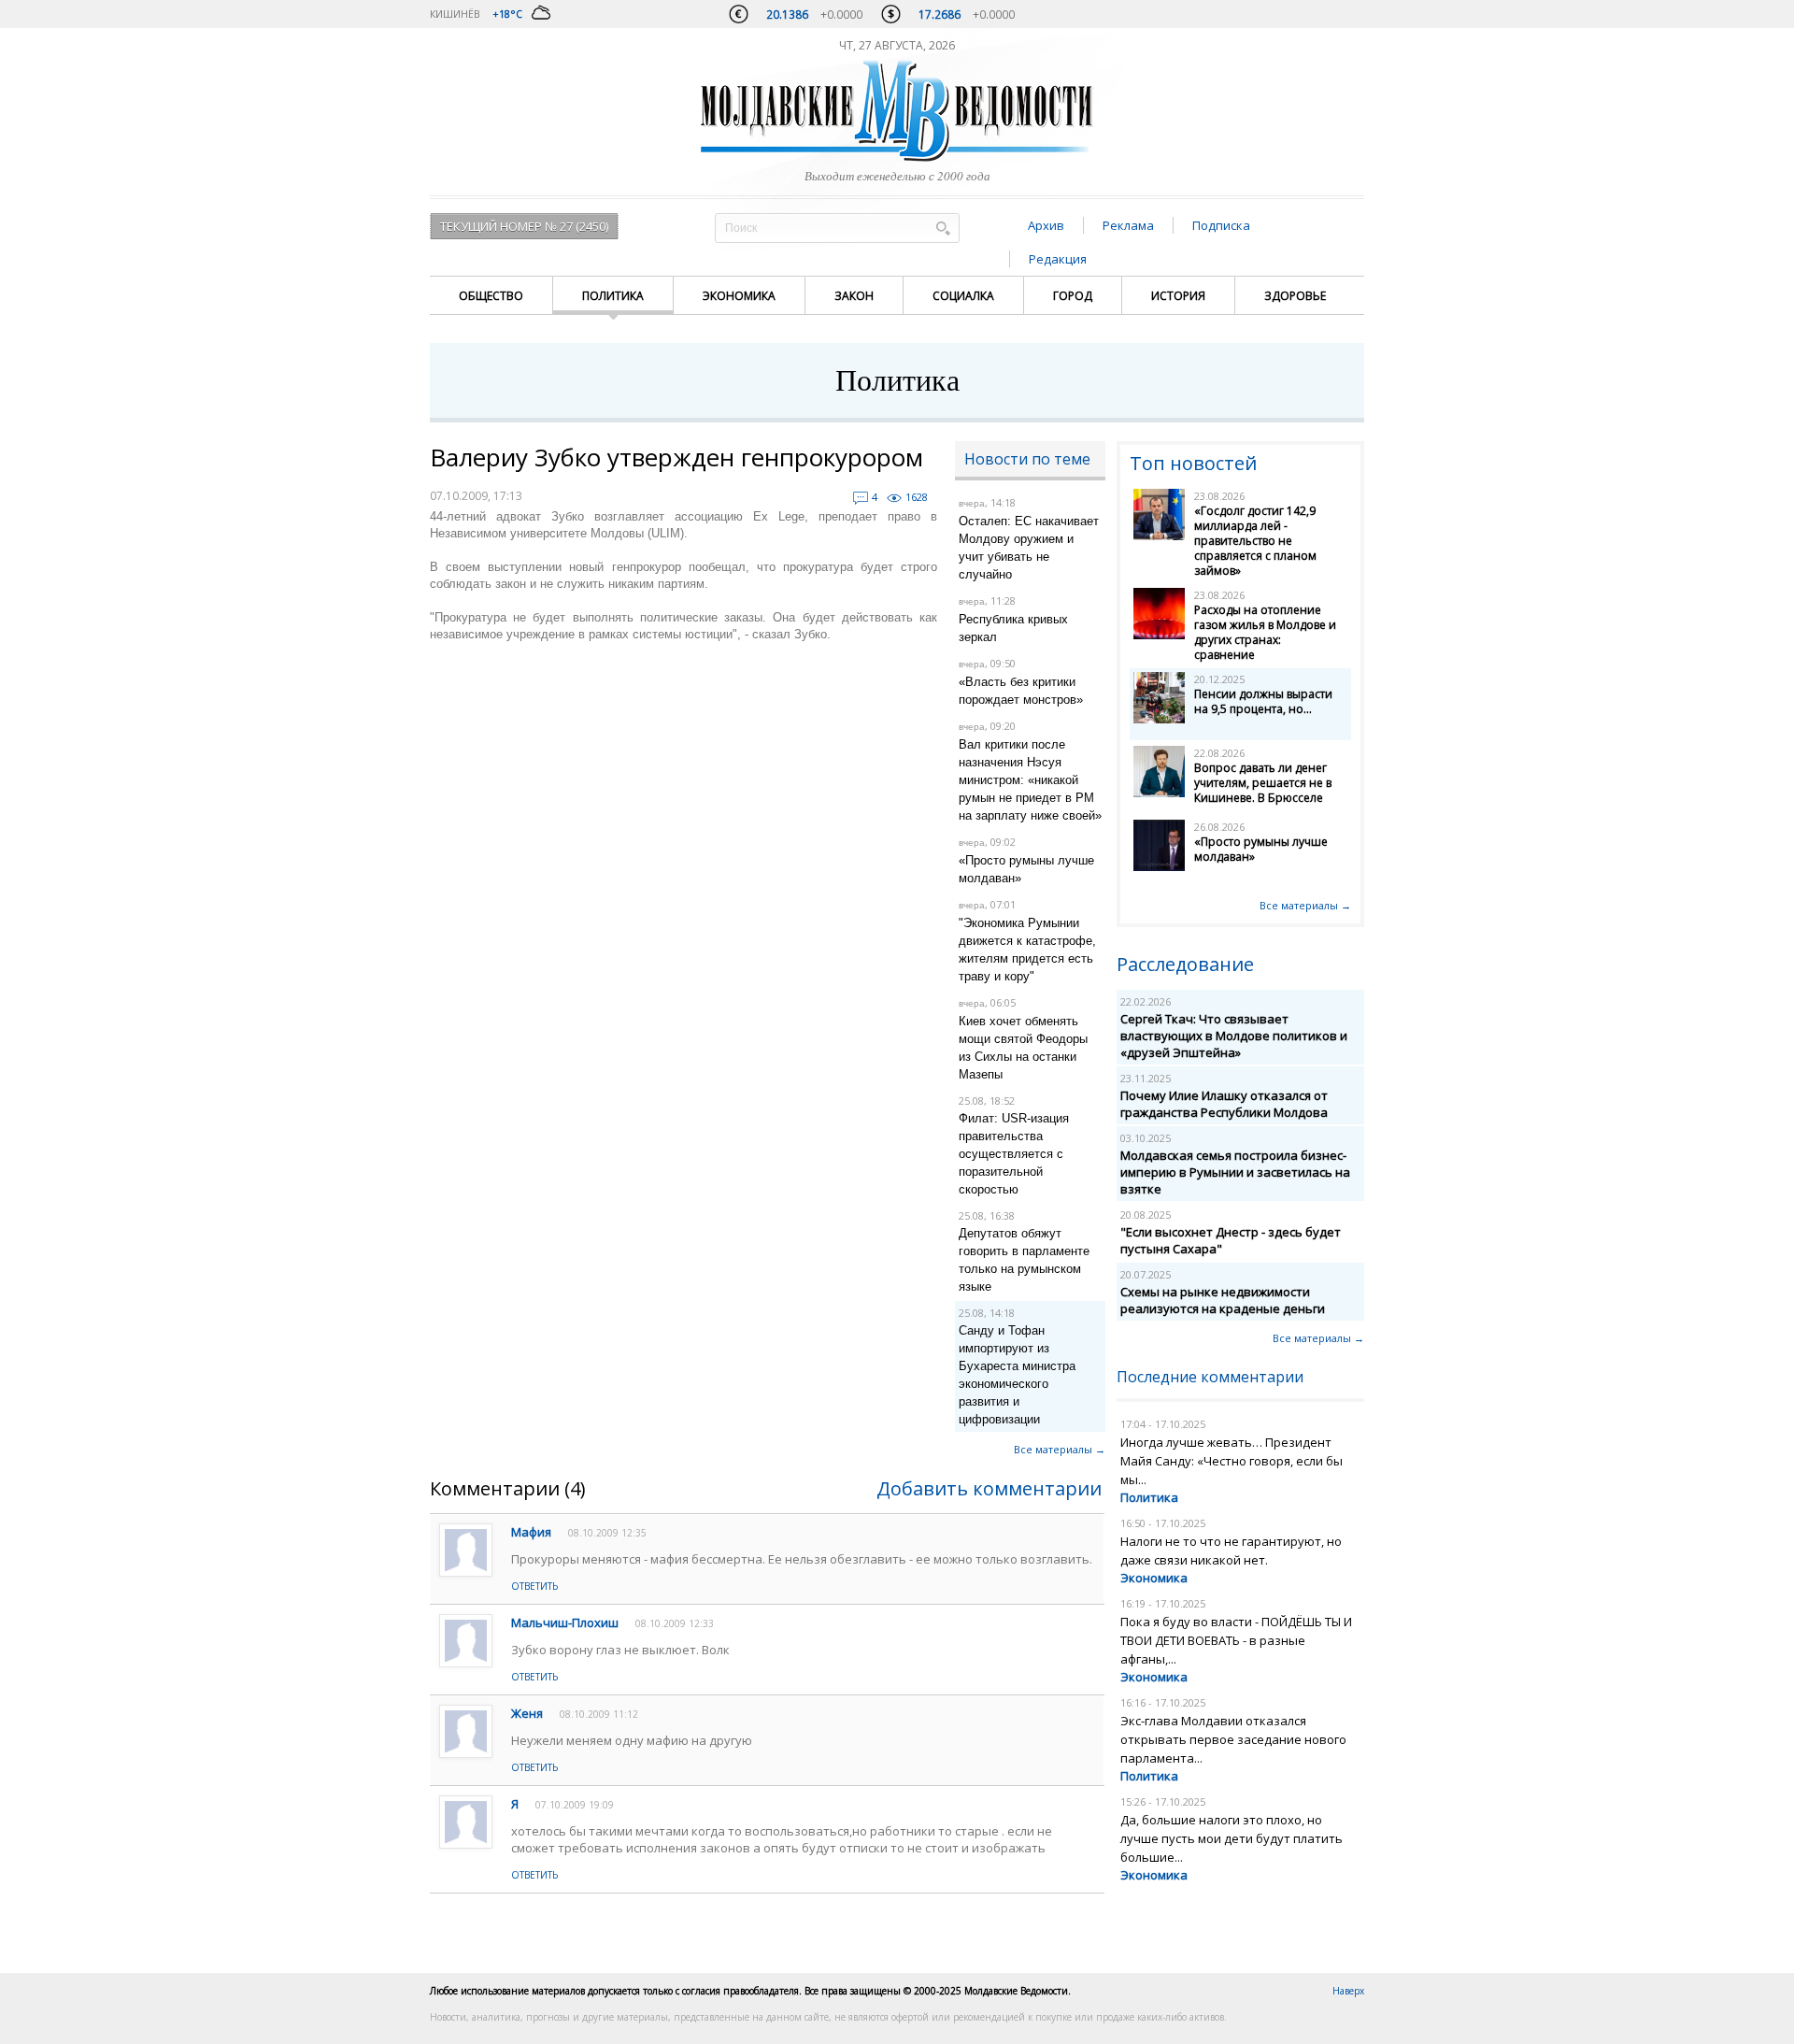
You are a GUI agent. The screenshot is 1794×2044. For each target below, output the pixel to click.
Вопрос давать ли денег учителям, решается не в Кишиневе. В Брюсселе (1263, 783)
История (1178, 296)
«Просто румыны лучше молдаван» (1261, 849)
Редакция (1058, 259)
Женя (527, 1713)
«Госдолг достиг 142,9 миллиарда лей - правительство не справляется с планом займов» (1255, 541)
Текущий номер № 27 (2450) (524, 226)
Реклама (1128, 225)
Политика (613, 296)
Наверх (1348, 1991)
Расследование (1185, 964)
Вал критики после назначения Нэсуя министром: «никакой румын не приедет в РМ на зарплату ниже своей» (1030, 780)
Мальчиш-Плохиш (565, 1622)
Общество (491, 296)
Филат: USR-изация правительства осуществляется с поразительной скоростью (1014, 1154)
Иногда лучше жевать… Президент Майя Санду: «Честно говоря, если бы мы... (1232, 1461)
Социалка (963, 296)
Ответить (534, 1586)
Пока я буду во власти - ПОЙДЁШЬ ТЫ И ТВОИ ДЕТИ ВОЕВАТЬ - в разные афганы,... (1236, 1640)
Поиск (943, 228)
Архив (1046, 225)
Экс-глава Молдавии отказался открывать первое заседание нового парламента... (1233, 1739)
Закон (854, 296)
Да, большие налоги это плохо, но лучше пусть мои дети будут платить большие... (1232, 1838)
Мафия (531, 1532)
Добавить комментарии (989, 1488)
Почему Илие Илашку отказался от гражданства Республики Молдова (1224, 1104)
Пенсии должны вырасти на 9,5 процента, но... (1263, 701)
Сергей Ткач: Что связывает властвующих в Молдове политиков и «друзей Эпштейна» (1234, 1036)
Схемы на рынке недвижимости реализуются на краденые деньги (1223, 1300)
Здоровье (1295, 296)
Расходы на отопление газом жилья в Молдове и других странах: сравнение (1265, 632)
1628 (917, 497)
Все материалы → (1060, 1449)
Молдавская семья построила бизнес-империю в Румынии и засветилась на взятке (1235, 1172)
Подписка (1221, 225)
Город (1073, 296)
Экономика (739, 296)
